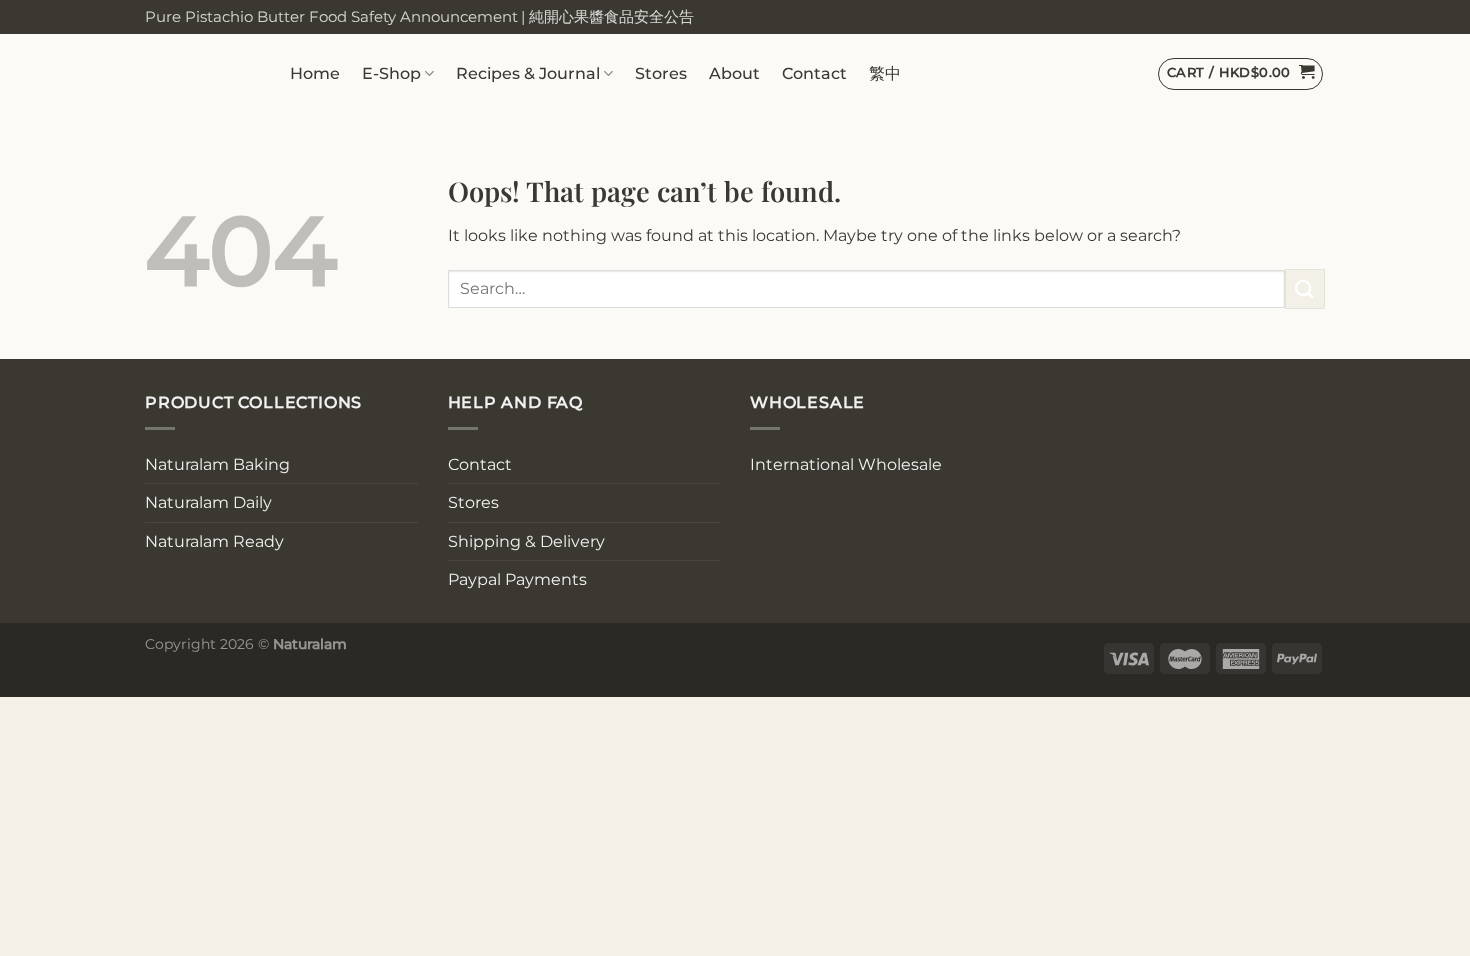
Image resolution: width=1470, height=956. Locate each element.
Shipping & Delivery (526, 541)
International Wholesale (846, 464)
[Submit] (1305, 288)
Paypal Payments (517, 579)
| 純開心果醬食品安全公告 (607, 16)
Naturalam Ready (214, 541)
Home (315, 73)
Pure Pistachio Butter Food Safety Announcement (331, 16)
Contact (814, 73)
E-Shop (391, 73)
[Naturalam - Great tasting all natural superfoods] (202, 73)
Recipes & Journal (528, 73)
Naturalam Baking (217, 464)
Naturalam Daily (208, 502)
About (734, 73)
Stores (661, 73)
